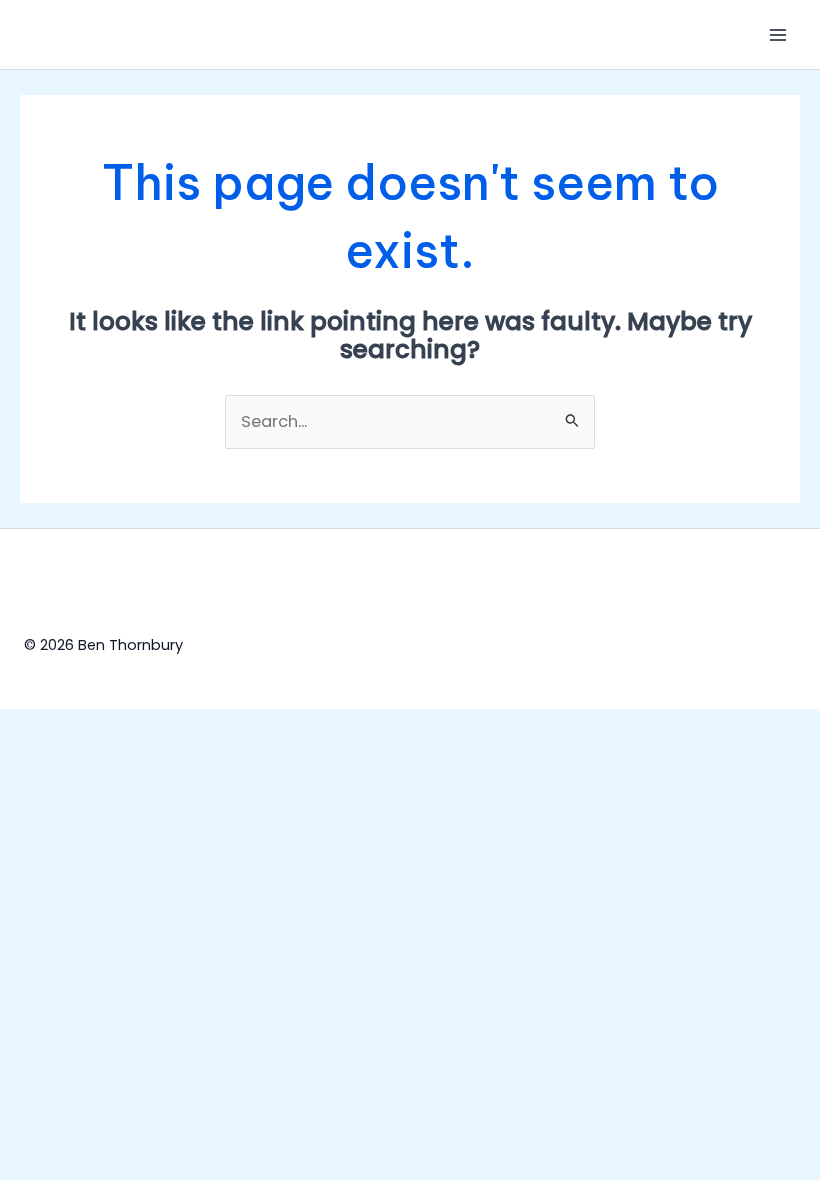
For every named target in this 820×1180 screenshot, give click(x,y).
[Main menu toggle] (777, 34)
